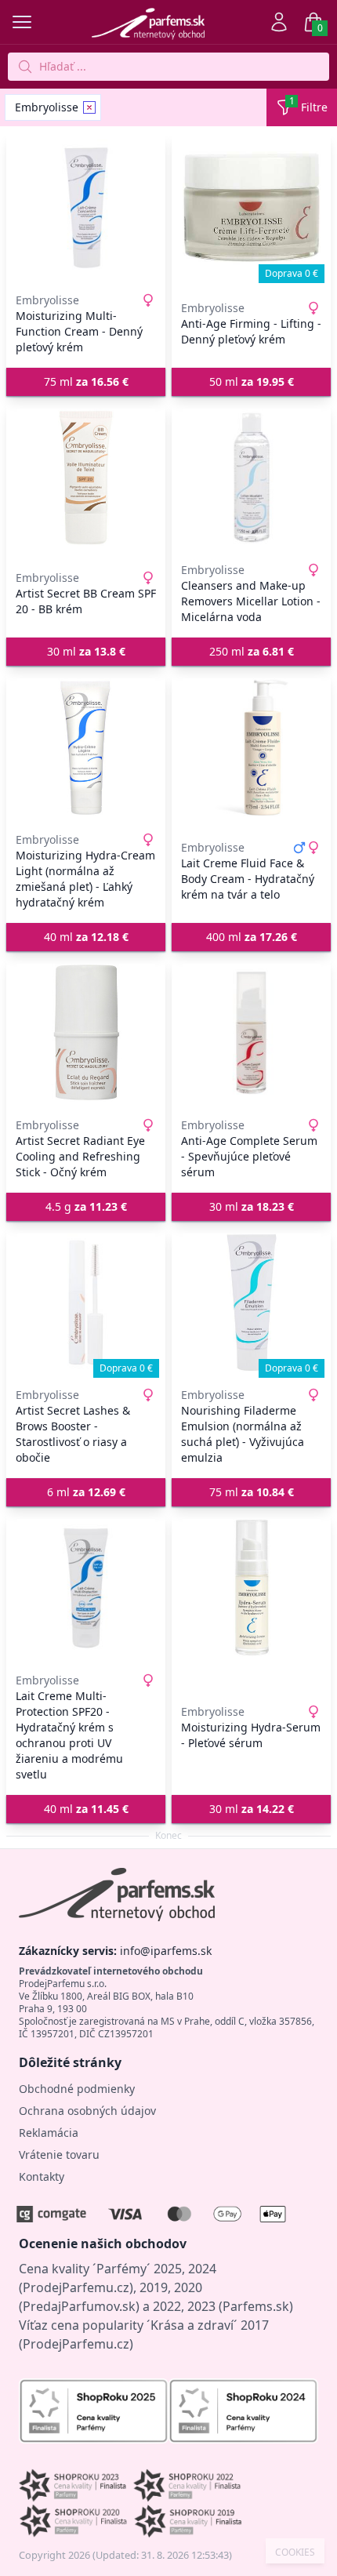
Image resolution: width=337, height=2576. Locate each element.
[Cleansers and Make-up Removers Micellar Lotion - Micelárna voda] (251, 478)
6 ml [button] (86, 1492)
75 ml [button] (86, 381)
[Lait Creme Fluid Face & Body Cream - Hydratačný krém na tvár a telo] (251, 747)
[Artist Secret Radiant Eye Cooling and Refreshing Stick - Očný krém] (86, 1033)
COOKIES (295, 2552)
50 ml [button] (252, 381)
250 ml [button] (252, 651)
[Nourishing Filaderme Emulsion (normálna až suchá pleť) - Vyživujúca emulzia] (251, 1303)
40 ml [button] (86, 937)
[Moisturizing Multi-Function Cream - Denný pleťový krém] (86, 208)
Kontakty (42, 2176)
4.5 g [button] (86, 1206)
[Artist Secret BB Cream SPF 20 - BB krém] (86, 478)
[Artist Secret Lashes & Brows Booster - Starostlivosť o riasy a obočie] (86, 1303)
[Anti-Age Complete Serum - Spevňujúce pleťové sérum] (251, 1033)
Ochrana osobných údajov (87, 2111)
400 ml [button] (252, 937)
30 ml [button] (86, 651)
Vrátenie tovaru (59, 2155)
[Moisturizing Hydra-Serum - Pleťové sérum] (251, 1588)
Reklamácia (49, 2133)
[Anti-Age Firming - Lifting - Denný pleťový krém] (251, 208)
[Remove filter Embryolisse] (89, 107)
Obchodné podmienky (77, 2089)
